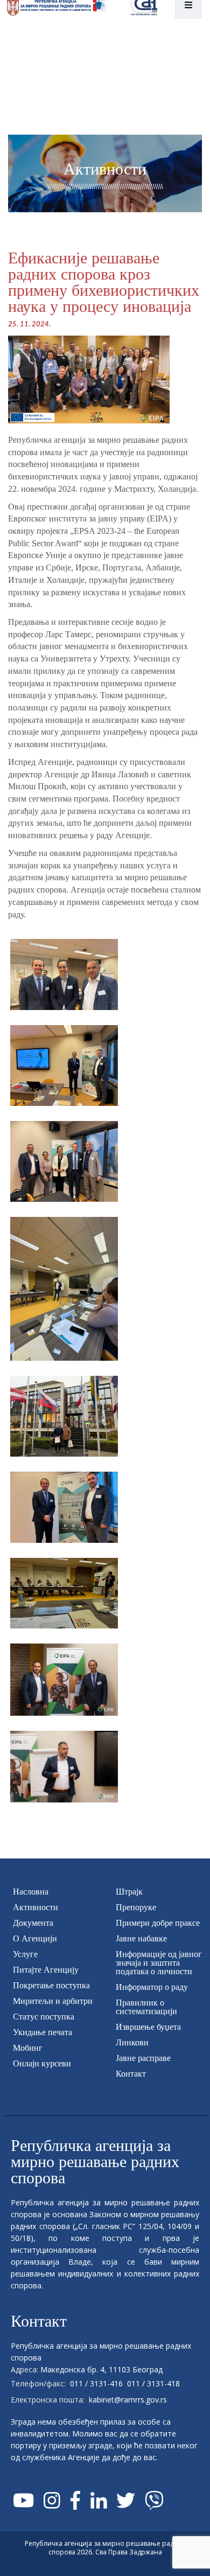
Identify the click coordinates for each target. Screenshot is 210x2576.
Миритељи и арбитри (53, 2001)
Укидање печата (43, 2032)
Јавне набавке (141, 1938)
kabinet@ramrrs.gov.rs (128, 2400)
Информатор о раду (152, 1987)
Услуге (25, 1954)
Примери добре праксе (158, 1923)
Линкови (132, 2042)
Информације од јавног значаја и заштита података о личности (159, 1963)
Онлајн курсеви (42, 2063)
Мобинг (28, 2048)
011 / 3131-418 (153, 2383)
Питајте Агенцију (46, 1970)
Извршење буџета (148, 2027)
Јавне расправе (143, 2058)
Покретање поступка (51, 1985)
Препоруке (136, 1907)
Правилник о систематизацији (146, 2007)
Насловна (31, 1892)
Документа (33, 1923)
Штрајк (129, 1892)
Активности (36, 1907)
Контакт (131, 2074)
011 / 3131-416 (96, 2383)
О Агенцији (35, 1938)
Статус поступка (44, 2017)
